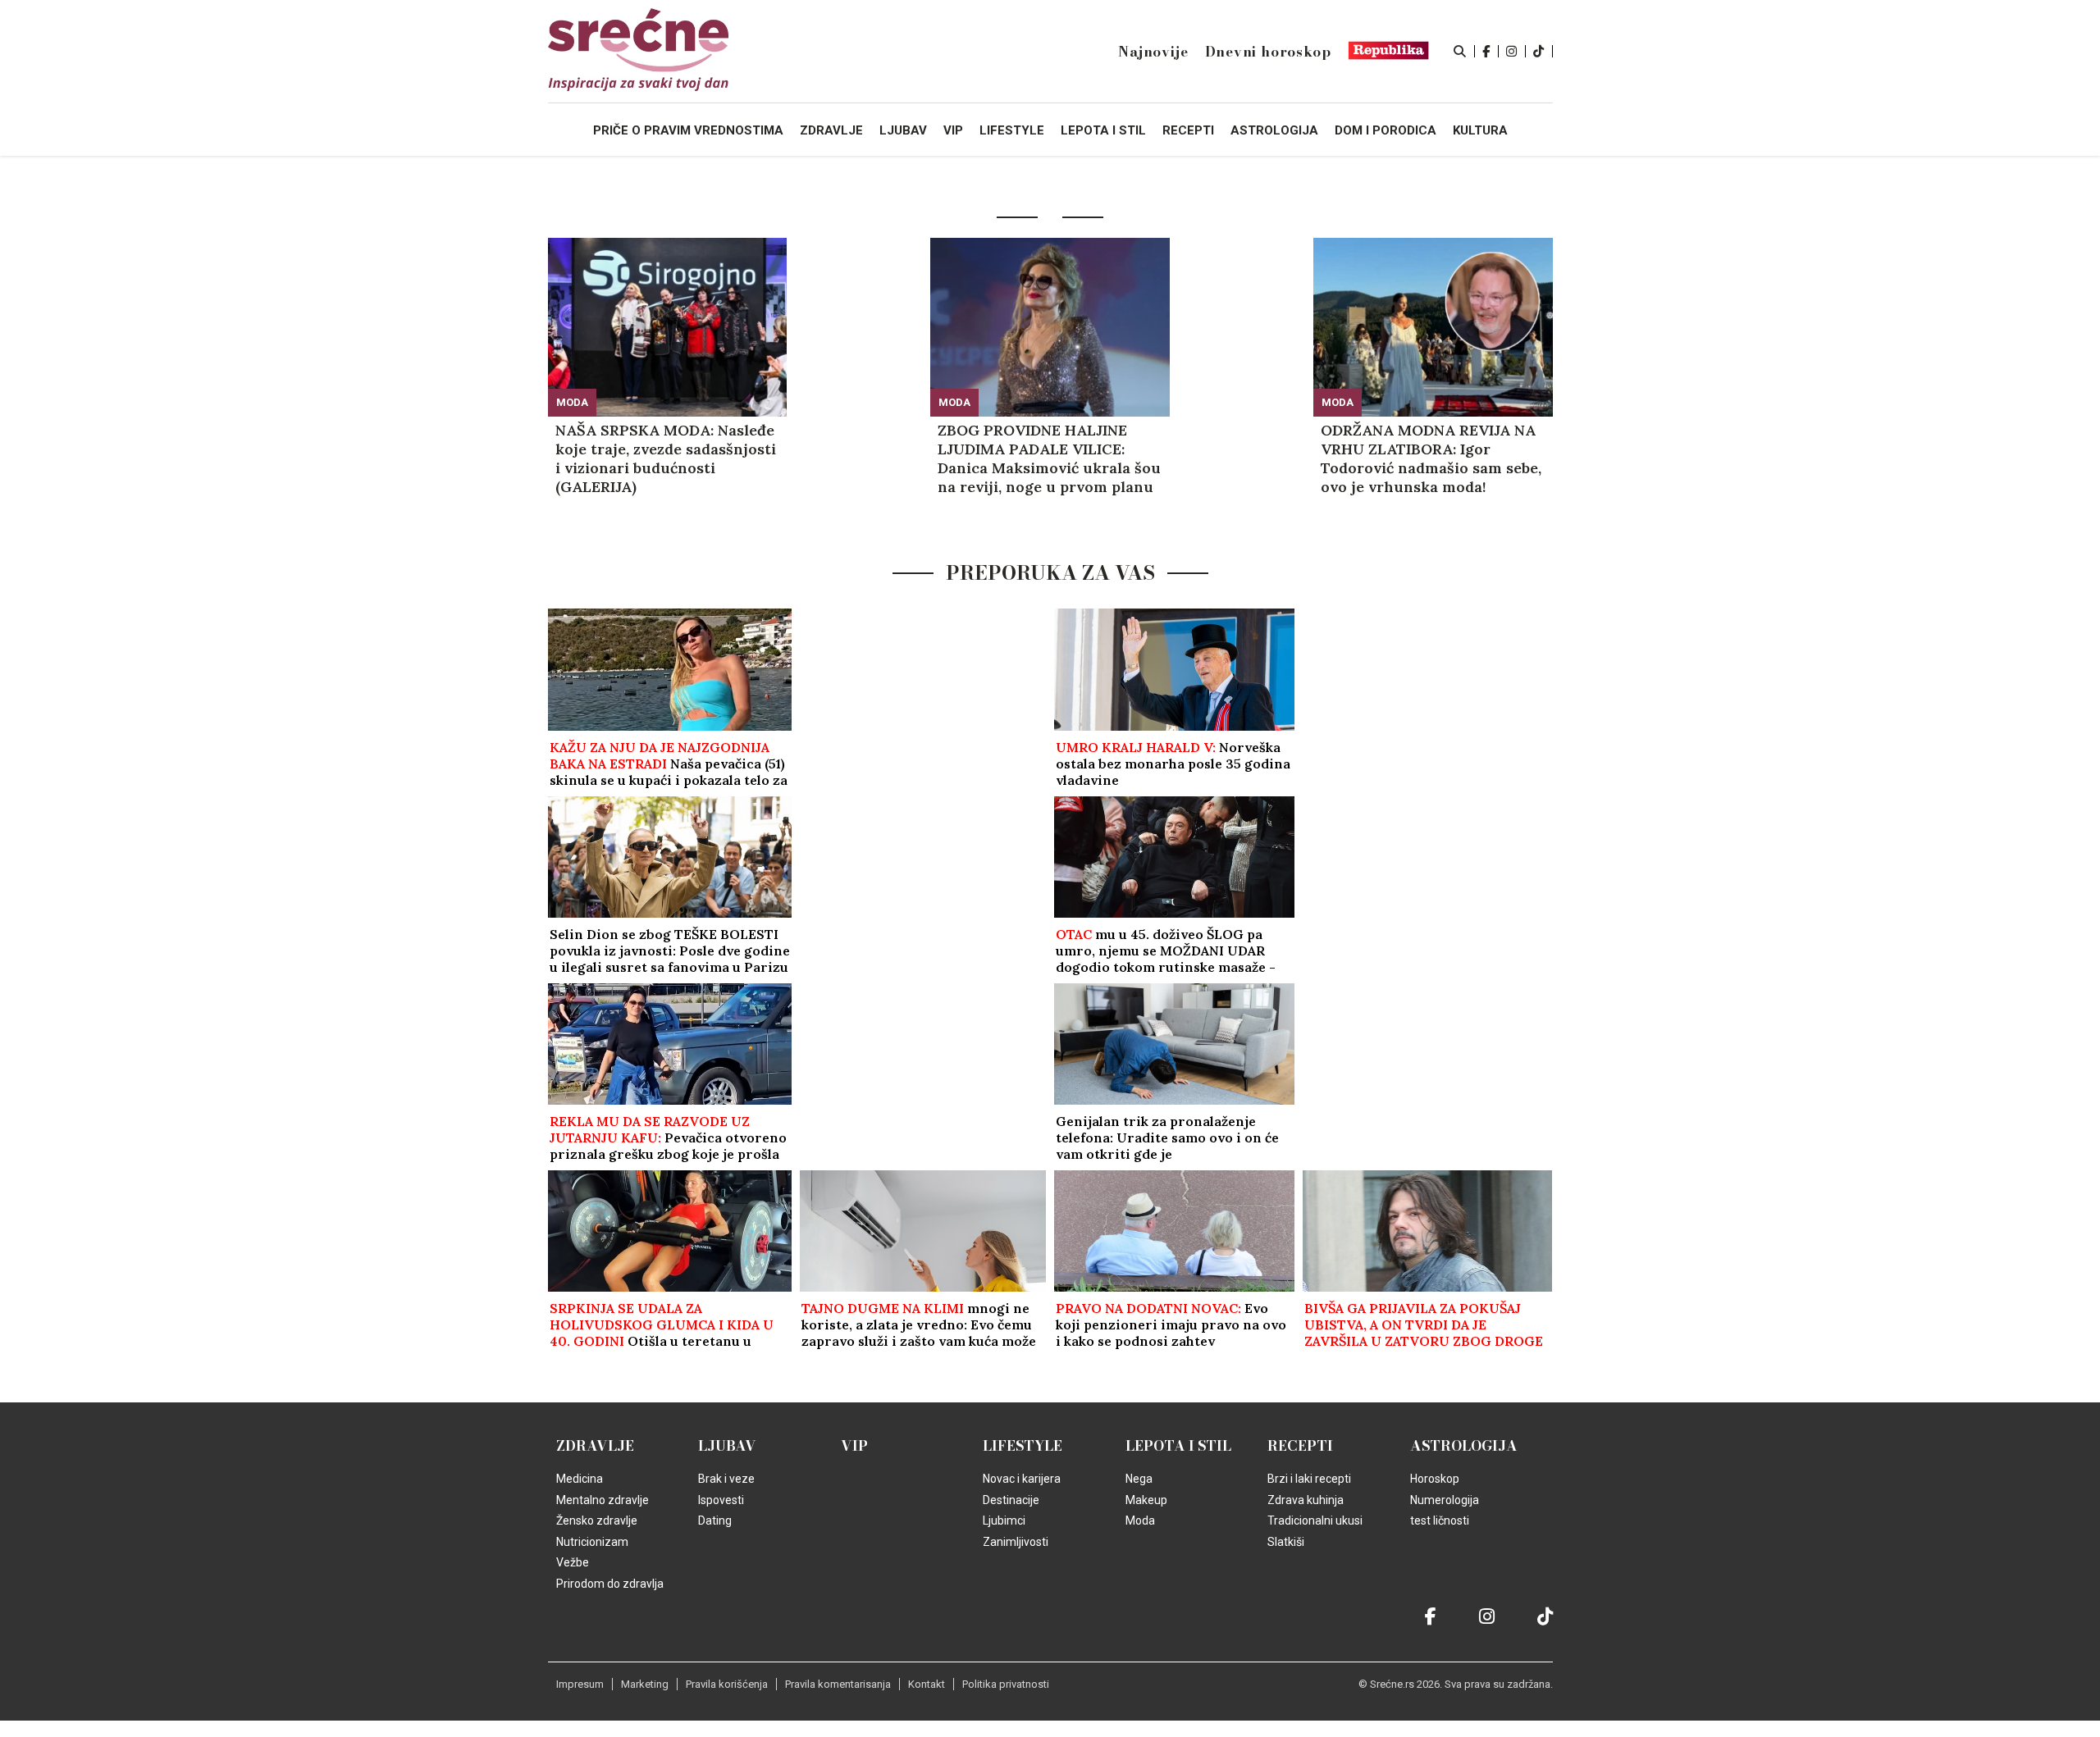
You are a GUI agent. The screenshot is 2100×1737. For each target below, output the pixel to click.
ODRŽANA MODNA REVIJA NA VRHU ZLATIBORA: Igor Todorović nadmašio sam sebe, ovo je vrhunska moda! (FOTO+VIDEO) (1431, 458)
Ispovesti (721, 1500)
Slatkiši (1286, 1542)
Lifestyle (1023, 1446)
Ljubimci (1004, 1520)
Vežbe (573, 1562)
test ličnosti (1440, 1520)
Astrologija (1464, 1446)
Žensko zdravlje (597, 1520)
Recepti (1300, 1446)
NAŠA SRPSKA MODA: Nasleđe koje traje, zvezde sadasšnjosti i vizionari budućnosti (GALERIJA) (666, 458)
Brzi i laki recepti (1309, 1479)
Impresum (580, 1684)
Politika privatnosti (1006, 1684)
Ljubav (727, 1446)
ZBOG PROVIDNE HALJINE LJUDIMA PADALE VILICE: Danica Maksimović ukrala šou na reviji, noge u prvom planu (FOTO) (1049, 458)
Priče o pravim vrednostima (688, 130)
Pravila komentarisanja (838, 1684)
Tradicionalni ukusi (1315, 1520)
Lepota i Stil (1178, 1446)
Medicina (580, 1479)
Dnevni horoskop (1268, 52)
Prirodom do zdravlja (610, 1584)
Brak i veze (726, 1479)
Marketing (645, 1684)
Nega (1139, 1479)
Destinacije (1011, 1500)
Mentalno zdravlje (603, 1500)
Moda (572, 402)
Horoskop (1435, 1479)
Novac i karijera (1022, 1479)
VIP (854, 1446)
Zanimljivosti (1016, 1542)
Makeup (1146, 1500)
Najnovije (1153, 52)
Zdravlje (595, 1446)
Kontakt (927, 1684)
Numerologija (1445, 1500)
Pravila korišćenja (727, 1684)
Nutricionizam (592, 1542)
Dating (715, 1520)
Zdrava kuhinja (1306, 1500)
